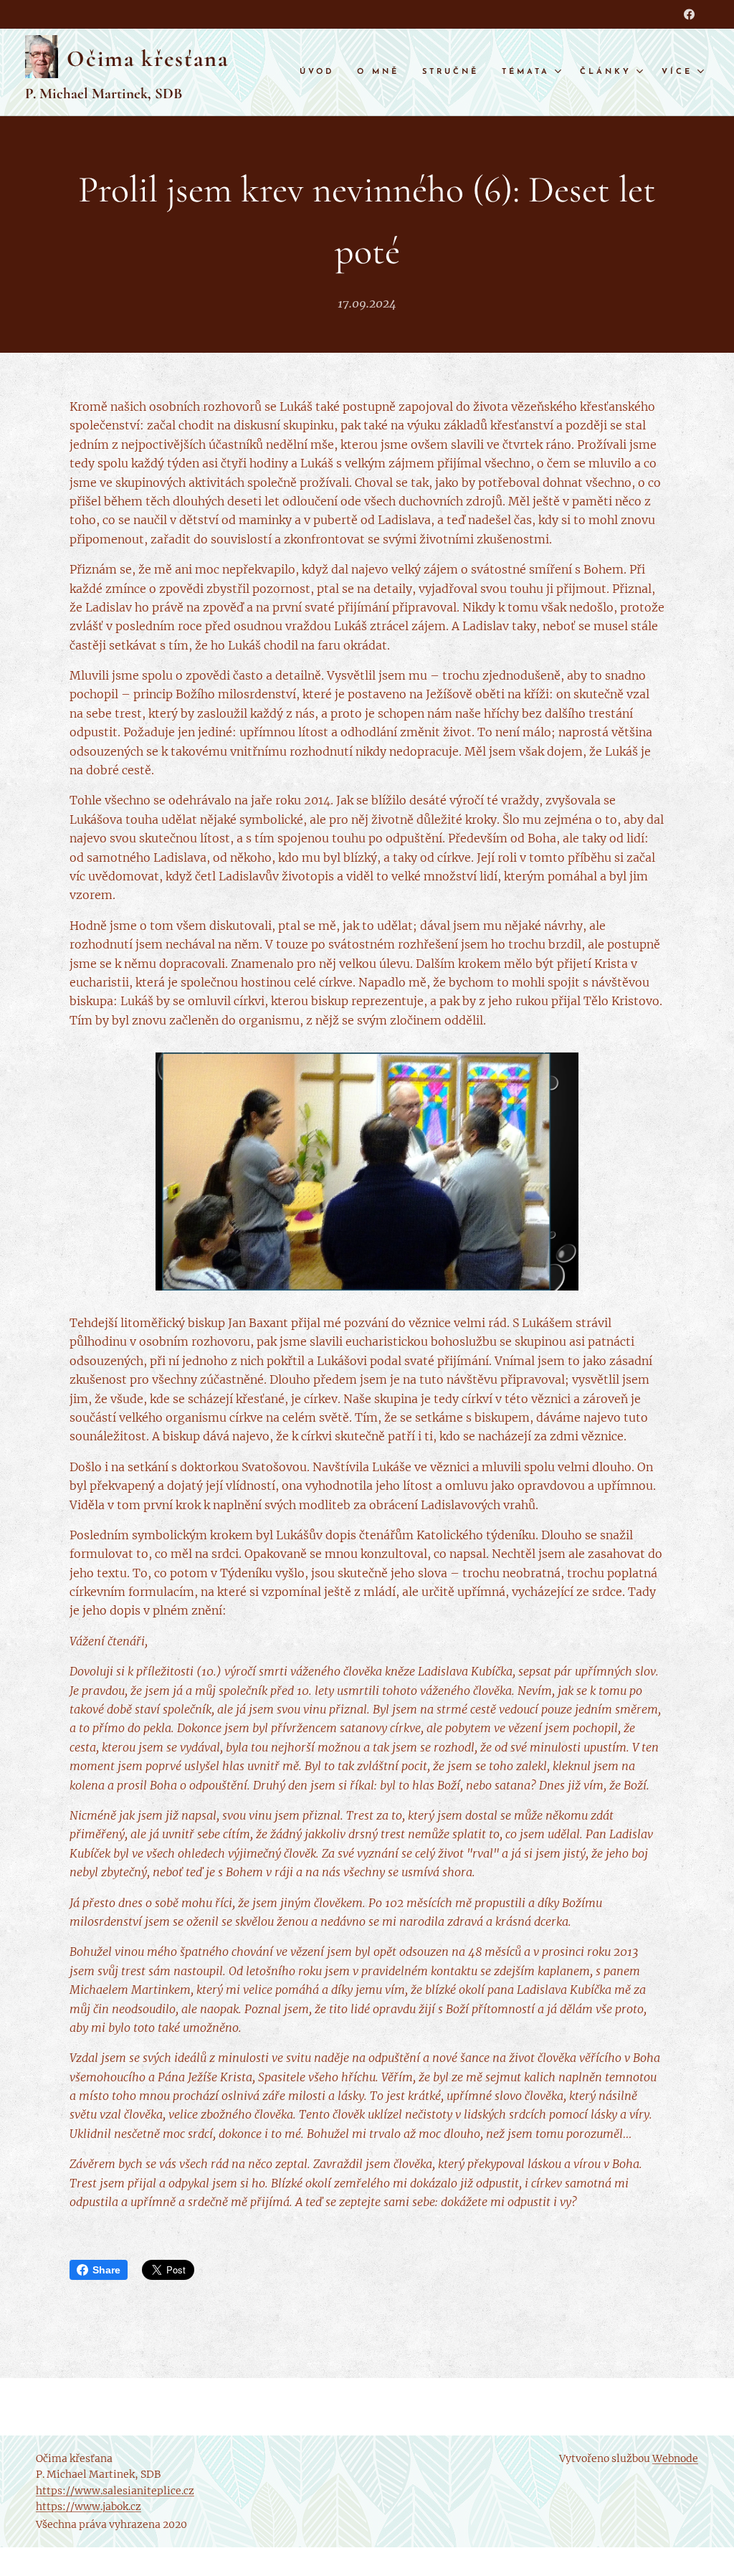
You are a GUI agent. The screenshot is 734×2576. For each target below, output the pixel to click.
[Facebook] (689, 14)
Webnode (675, 2458)
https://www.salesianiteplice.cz (115, 2491)
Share (106, 2270)
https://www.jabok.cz (89, 2506)
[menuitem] (321, 72)
